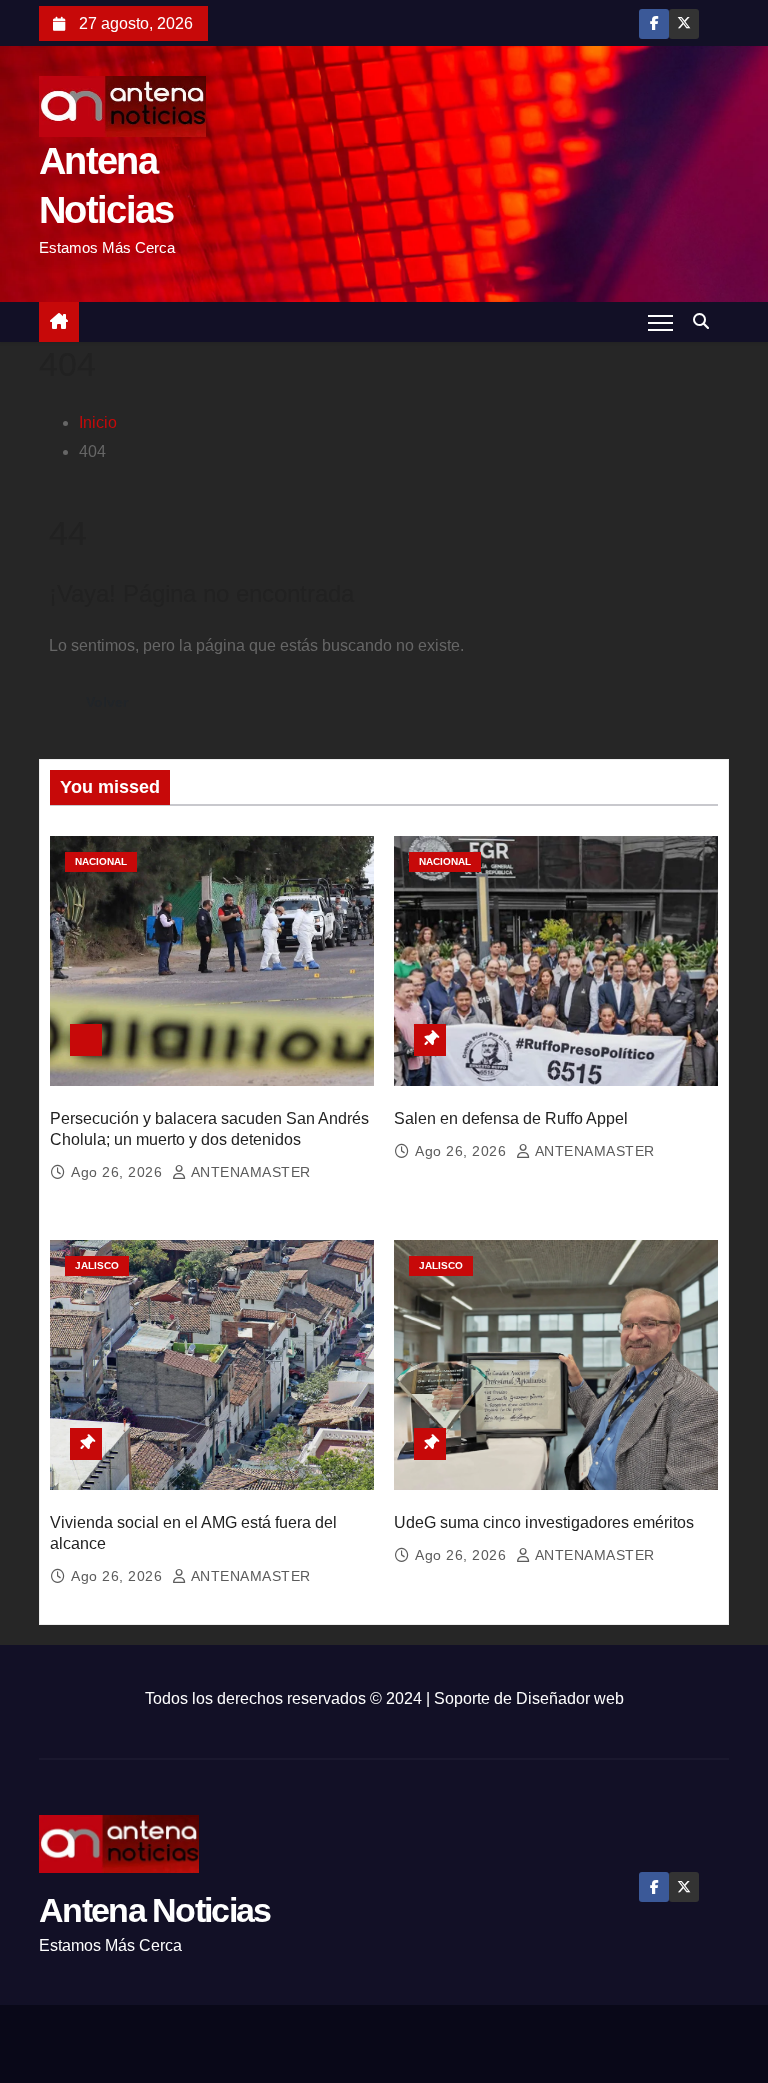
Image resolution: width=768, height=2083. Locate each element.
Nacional (101, 861)
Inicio (98, 422)
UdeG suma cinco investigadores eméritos (544, 1522)
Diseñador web (570, 1698)
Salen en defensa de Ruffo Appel (511, 1118)
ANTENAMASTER (249, 1172)
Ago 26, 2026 (119, 1172)
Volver (107, 702)
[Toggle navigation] (660, 322)
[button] (706, 321)
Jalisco (97, 1265)
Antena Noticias (155, 1910)
